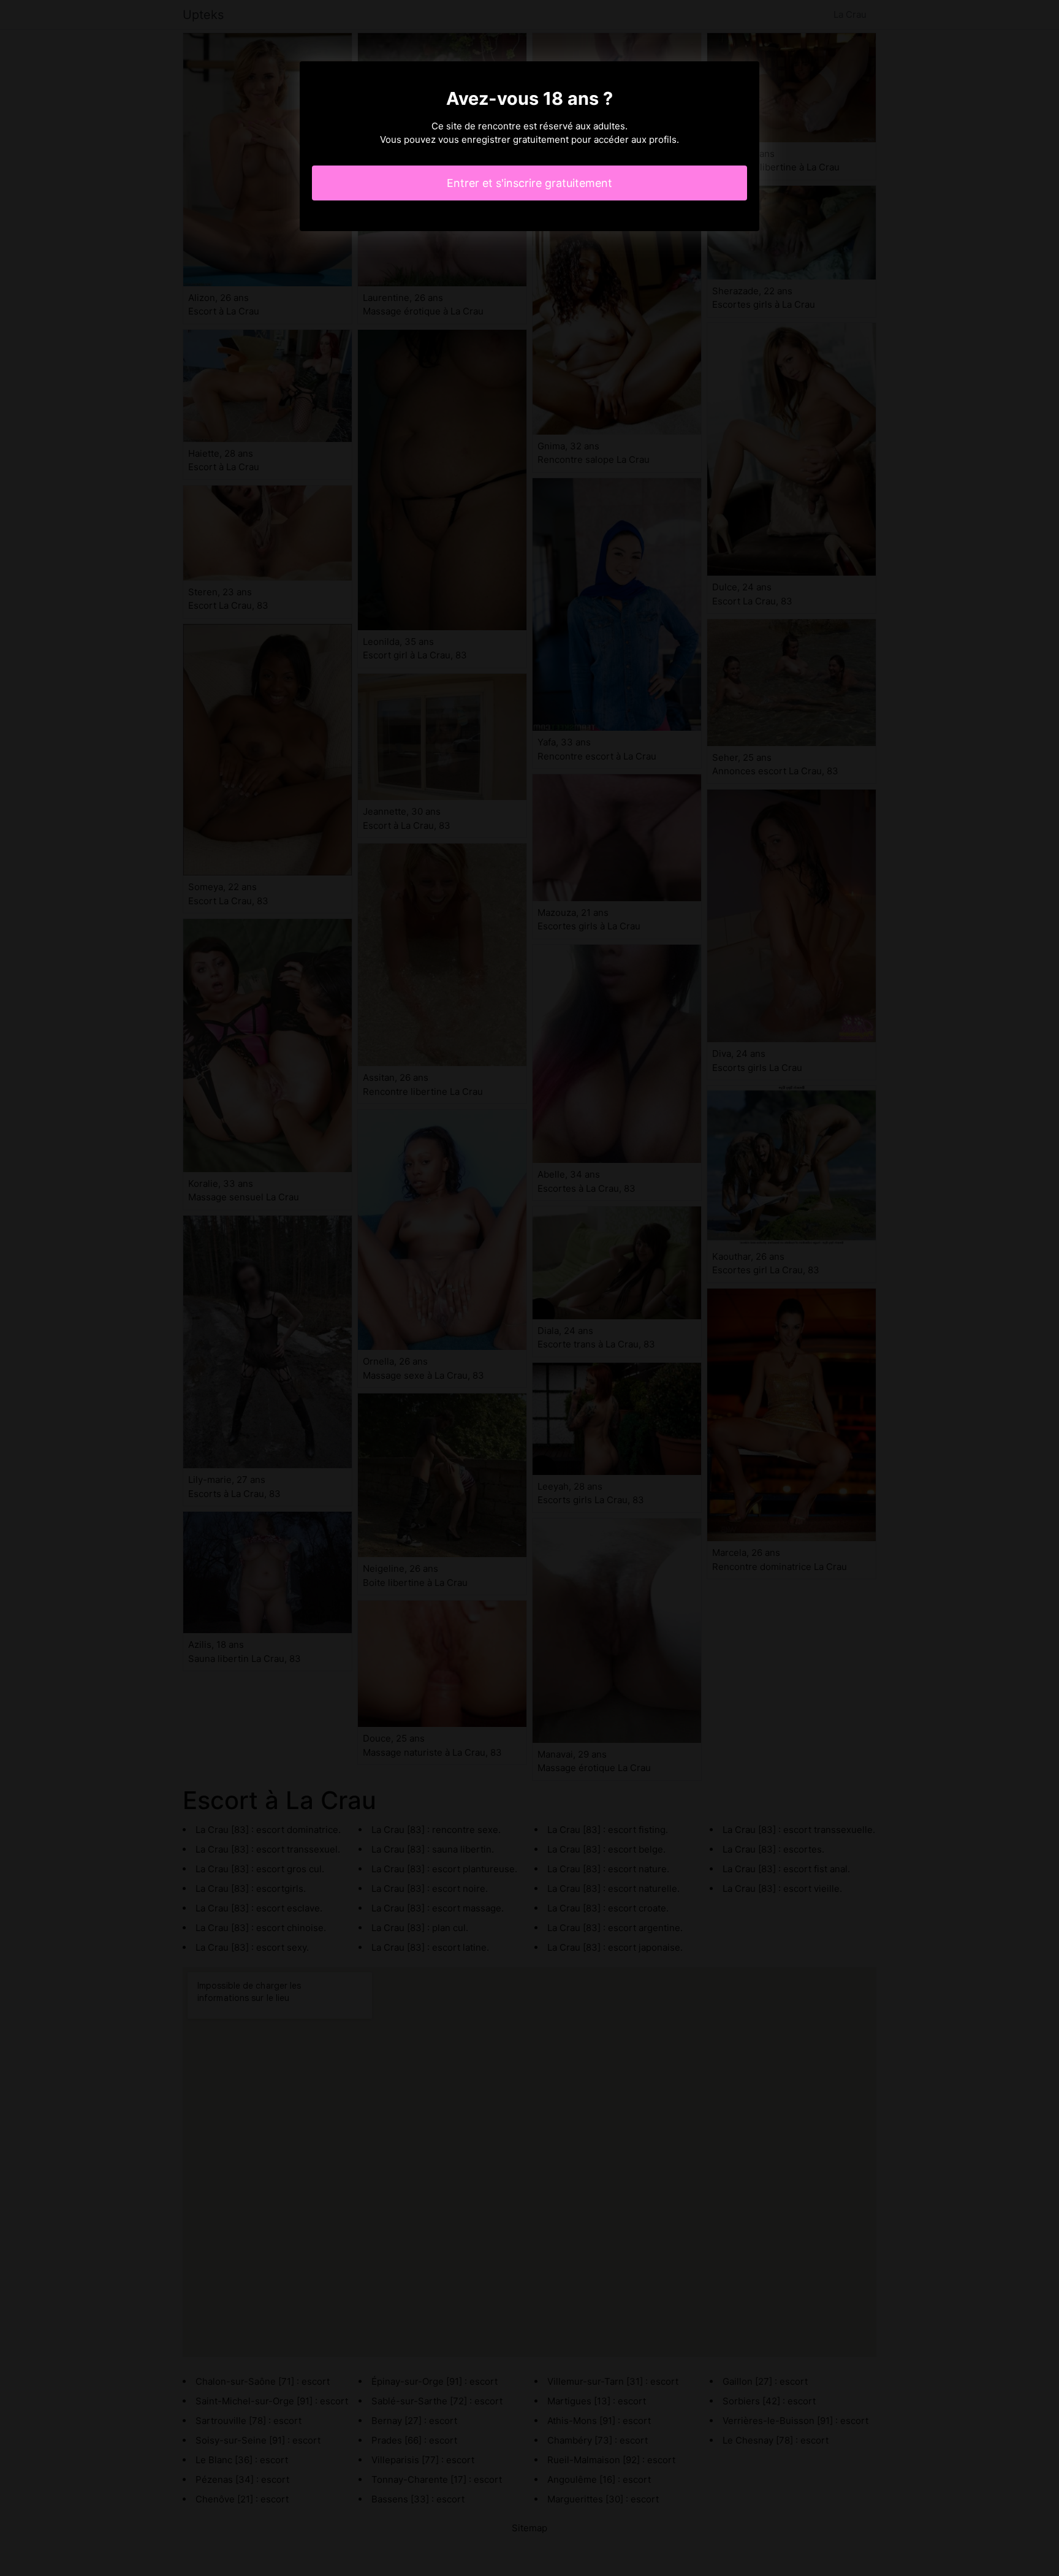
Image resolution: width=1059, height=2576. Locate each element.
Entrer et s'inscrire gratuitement (529, 183)
